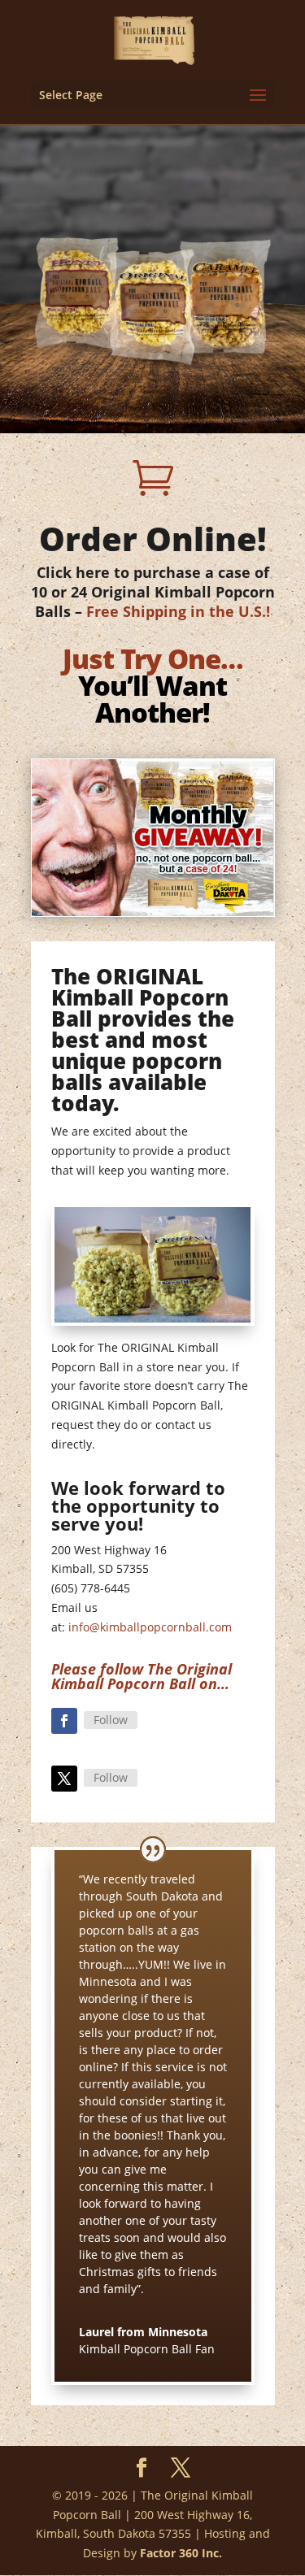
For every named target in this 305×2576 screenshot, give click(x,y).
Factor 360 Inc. (181, 2553)
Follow (111, 1720)
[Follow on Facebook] (64, 1721)
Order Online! (153, 539)
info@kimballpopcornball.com (150, 1627)
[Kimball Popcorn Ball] (153, 1318)
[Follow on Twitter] (64, 1779)
